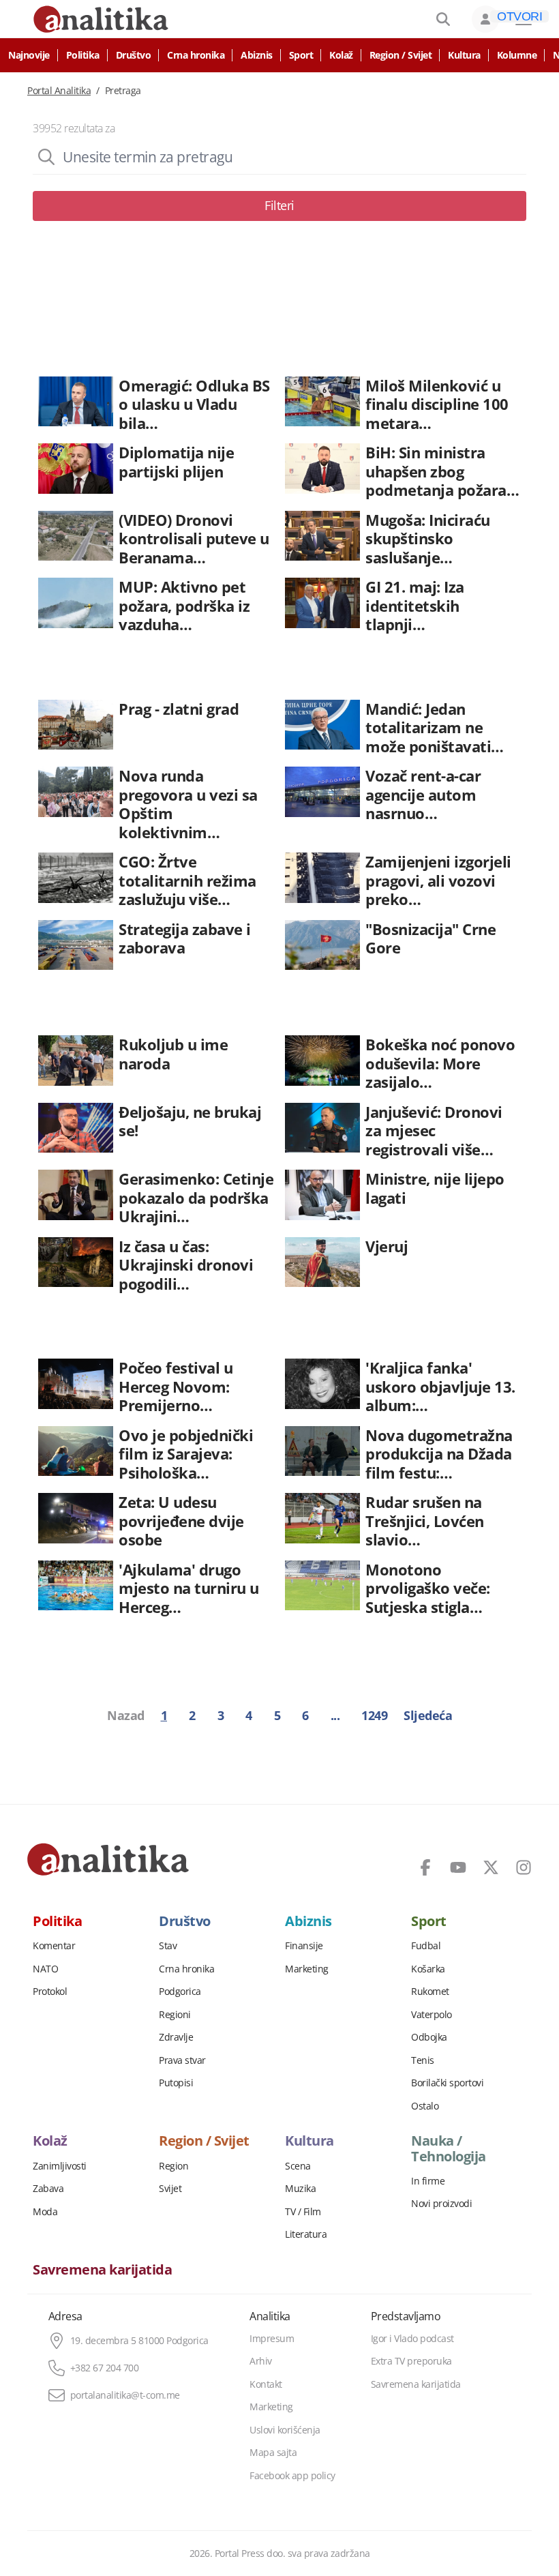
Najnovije (29, 55)
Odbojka (429, 2037)
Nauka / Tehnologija (449, 2148)
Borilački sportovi (447, 2083)
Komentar (54, 1946)
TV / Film (303, 2212)
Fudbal (426, 1946)
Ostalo (425, 2106)
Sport (301, 55)
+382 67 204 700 (105, 2368)
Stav (168, 1946)
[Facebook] (425, 1867)
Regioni (175, 2015)
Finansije (304, 1946)
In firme (428, 2181)
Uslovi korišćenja (285, 2430)
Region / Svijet (401, 55)
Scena (298, 2166)
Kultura (464, 55)
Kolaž (341, 55)
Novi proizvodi (441, 2204)
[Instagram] (524, 1867)
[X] (491, 1867)
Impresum (272, 2339)
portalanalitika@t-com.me (125, 2395)
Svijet (170, 2189)
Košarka (428, 1969)
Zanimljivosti (60, 2166)
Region (173, 2166)
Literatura (306, 2234)
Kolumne (517, 55)
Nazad (126, 1715)
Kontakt (266, 2384)
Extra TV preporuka (411, 2361)
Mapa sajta (273, 2453)
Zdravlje (176, 2037)
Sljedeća (428, 1715)
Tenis (423, 2060)
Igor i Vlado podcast (412, 2339)
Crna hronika (196, 55)
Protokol (50, 1992)
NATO (45, 1969)
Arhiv (261, 2361)
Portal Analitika (59, 91)
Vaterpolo (432, 2015)
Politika (83, 55)
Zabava (48, 2189)
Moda (45, 2212)
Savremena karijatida (102, 2270)
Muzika (300, 2189)
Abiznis (257, 55)
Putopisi (176, 2083)
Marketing (307, 1969)
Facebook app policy (292, 2476)
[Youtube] (458, 1867)
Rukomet (430, 1992)
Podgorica (180, 1992)
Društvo (134, 55)
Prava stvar (182, 2060)
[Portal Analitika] (108, 1859)
